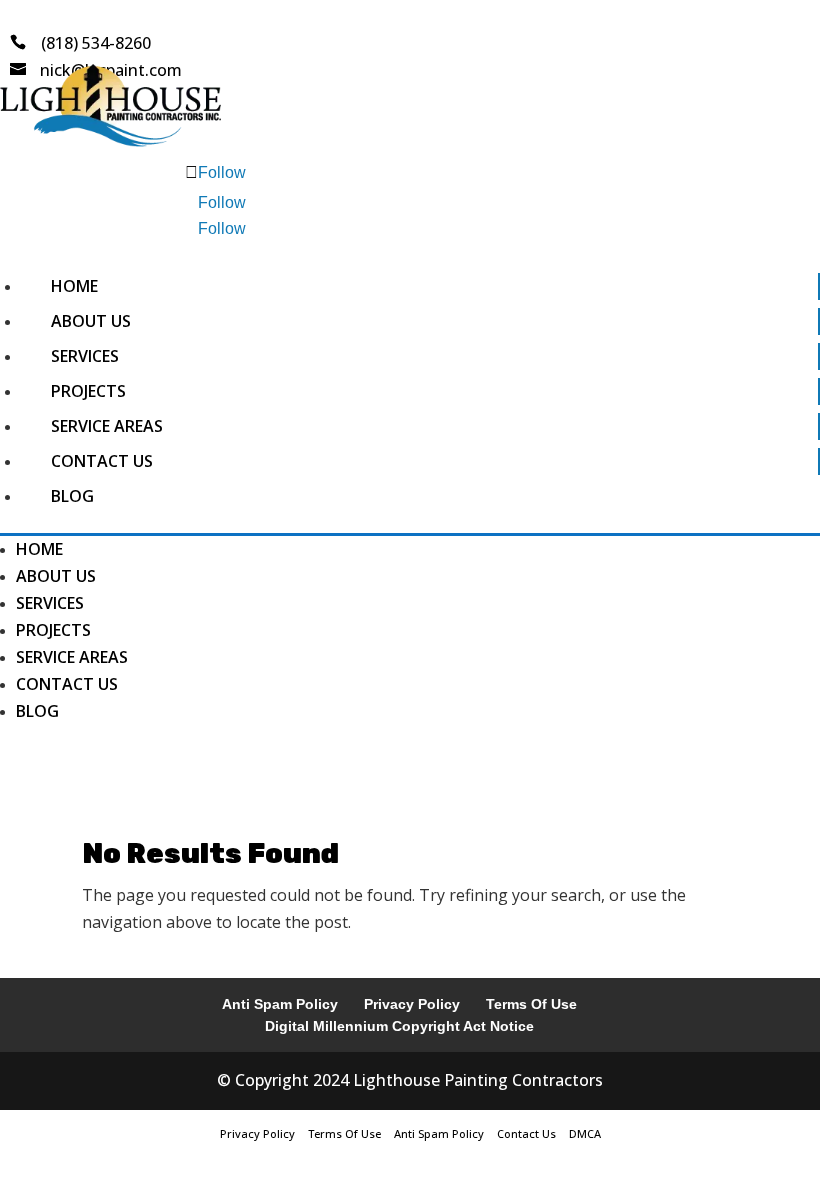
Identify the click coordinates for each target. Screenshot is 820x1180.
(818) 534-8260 (96, 43)
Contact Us (102, 461)
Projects (88, 391)
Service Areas (107, 426)
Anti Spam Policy (280, 1004)
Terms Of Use (531, 1004)
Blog (72, 496)
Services (85, 356)
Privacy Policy (412, 1004)
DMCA (585, 1133)
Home (74, 286)
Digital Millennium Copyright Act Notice (399, 1026)
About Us (91, 321)
